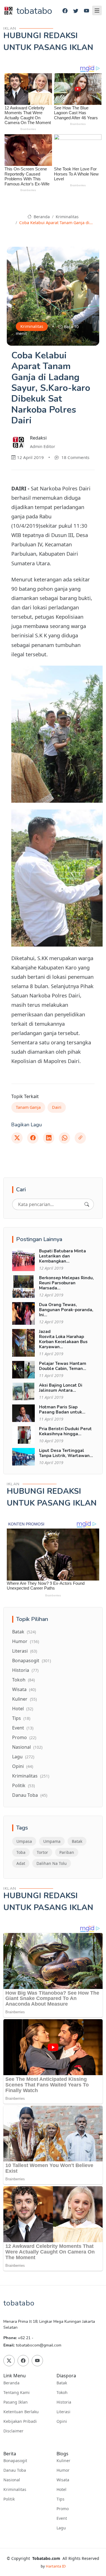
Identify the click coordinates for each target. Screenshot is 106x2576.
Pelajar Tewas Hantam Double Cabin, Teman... (63, 1366)
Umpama (52, 1841)
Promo (24, 1737)
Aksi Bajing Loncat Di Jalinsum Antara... (61, 1388)
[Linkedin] (49, 1138)
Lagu (23, 1757)
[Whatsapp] (64, 1138)
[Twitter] (76, 11)
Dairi (57, 1107)
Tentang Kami (17, 2393)
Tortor (42, 1852)
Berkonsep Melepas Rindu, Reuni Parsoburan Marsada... (66, 1283)
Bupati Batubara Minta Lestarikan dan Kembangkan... (62, 1256)
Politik (23, 1785)
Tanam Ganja (28, 1107)
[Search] (87, 1204)
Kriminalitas (67, 217)
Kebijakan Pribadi (20, 2421)
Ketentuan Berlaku (21, 2412)
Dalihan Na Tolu (52, 1863)
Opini (23, 1766)
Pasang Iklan (16, 2402)
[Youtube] (86, 11)
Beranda (41, 217)
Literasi (25, 1651)
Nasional (27, 1747)
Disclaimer (13, 2431)
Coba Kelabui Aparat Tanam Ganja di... (56, 223)
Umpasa (24, 1841)
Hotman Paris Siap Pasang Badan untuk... (62, 1410)
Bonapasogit (32, 1661)
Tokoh (23, 1680)
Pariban (67, 1852)
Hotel (23, 1709)
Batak (24, 1632)
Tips (21, 1718)
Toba (21, 1852)
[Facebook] (65, 11)
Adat (21, 1863)
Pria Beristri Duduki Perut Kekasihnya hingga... (65, 1431)
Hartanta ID (56, 2566)
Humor (26, 1641)
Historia (25, 1670)
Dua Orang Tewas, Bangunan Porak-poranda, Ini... (66, 1310)
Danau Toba (30, 1795)
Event (23, 1728)
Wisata (24, 1689)
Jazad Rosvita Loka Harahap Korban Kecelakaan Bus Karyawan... (63, 1339)
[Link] (80, 1138)
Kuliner (24, 1699)
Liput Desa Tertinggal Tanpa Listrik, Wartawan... (66, 1453)
